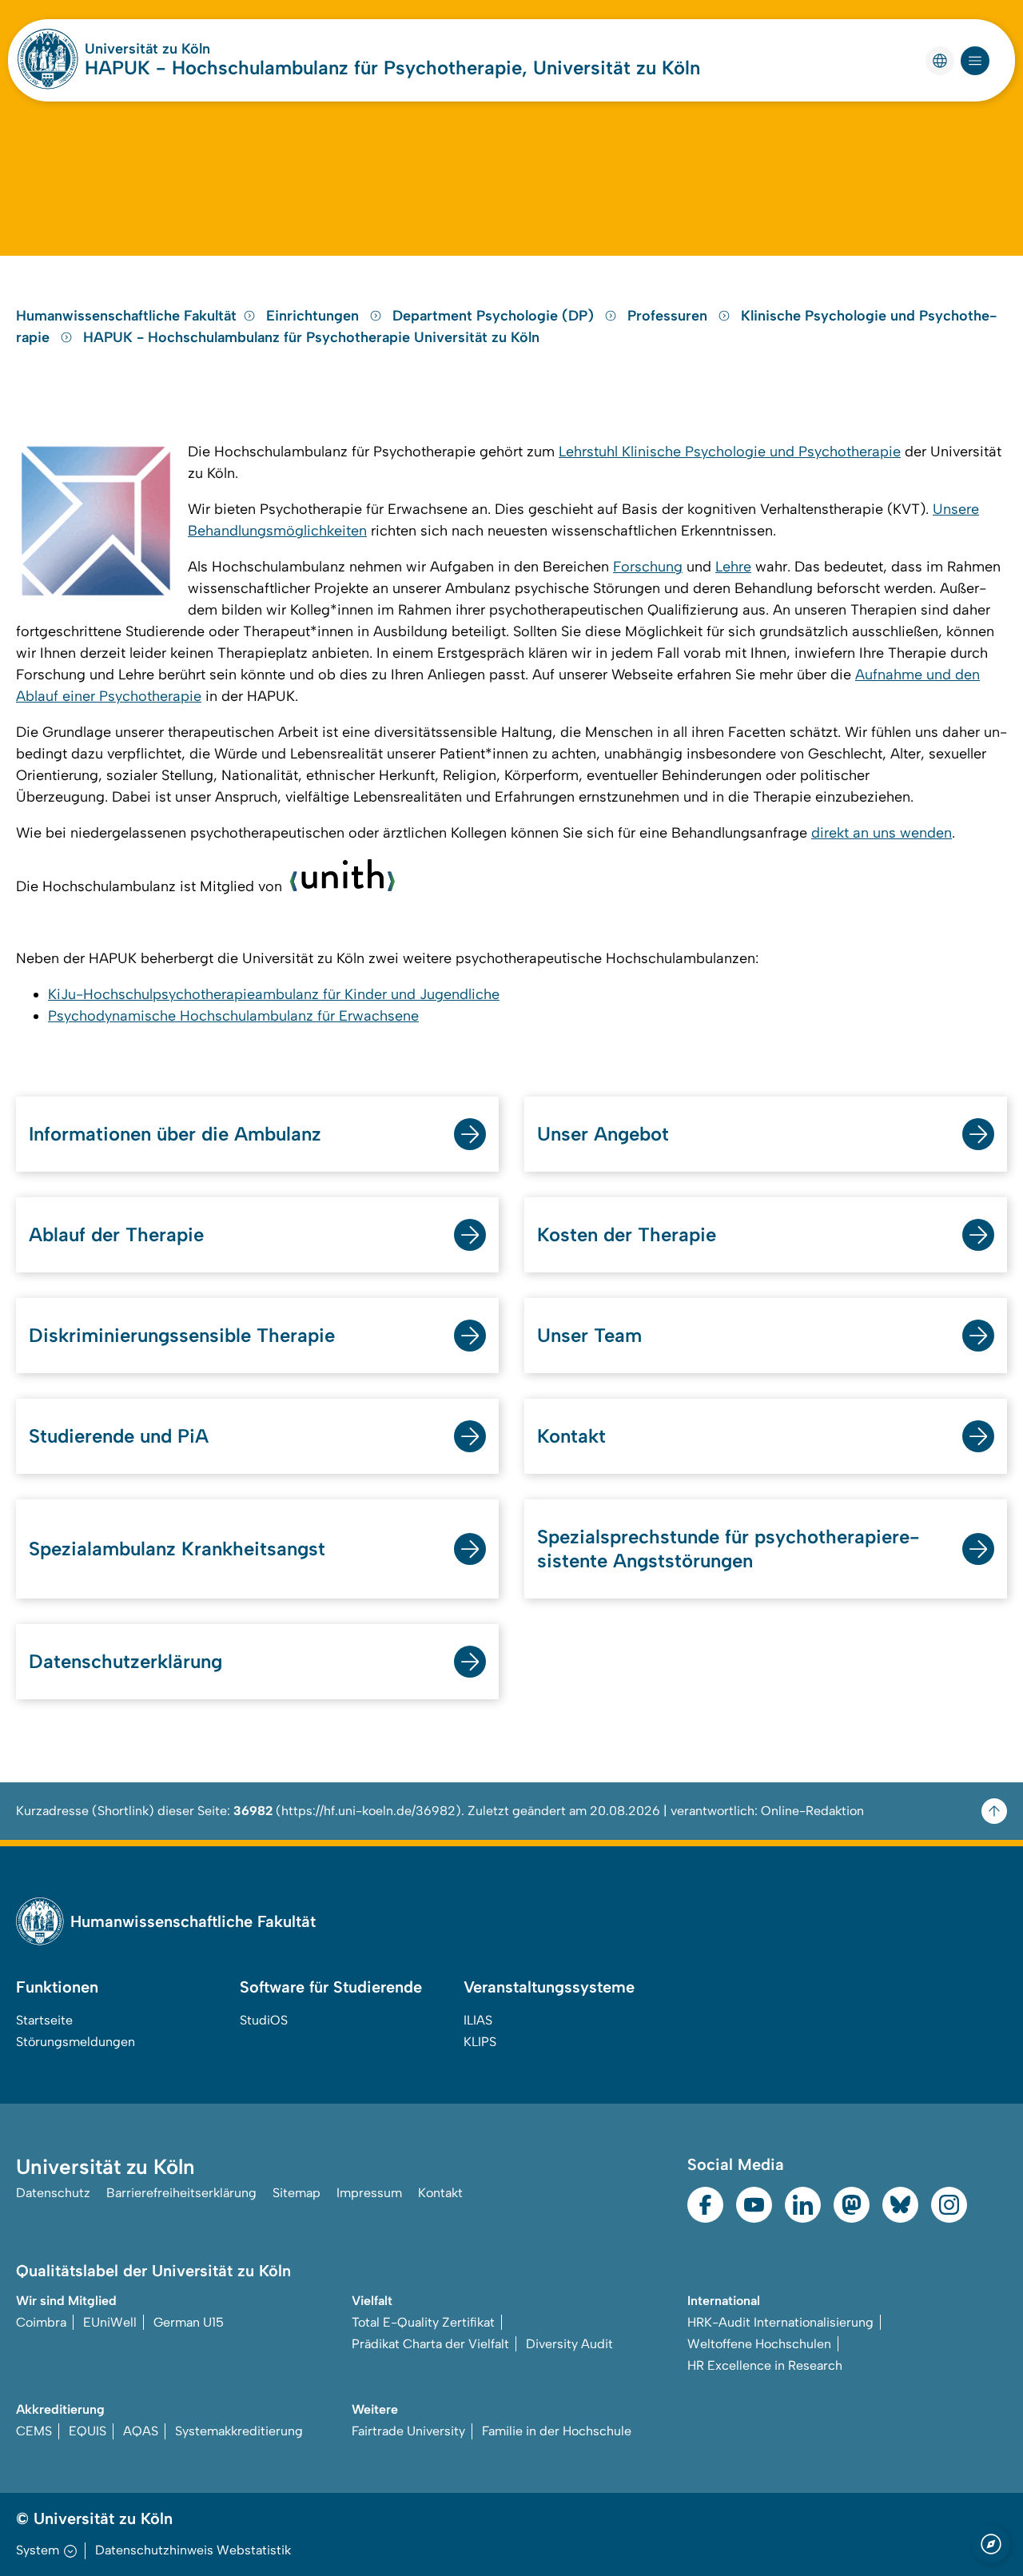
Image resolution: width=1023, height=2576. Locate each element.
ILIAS (478, 2020)
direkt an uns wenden (882, 833)
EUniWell (110, 2322)
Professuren (669, 316)
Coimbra (41, 2322)
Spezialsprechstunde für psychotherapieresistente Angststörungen (728, 1549)
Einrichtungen (314, 316)
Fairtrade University (408, 2431)
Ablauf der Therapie (116, 1234)
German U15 (189, 2322)
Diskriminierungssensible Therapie (182, 1335)
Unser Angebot (603, 1134)
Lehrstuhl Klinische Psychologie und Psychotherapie (730, 452)
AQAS (141, 2431)
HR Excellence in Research (765, 2365)
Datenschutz (53, 2193)
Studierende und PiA (119, 1436)
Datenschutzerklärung (125, 1661)
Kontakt (571, 1436)
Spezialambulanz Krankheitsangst (177, 1549)
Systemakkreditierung (239, 2431)
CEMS (34, 2431)
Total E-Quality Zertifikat (423, 2322)
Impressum (369, 2193)
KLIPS (480, 2042)
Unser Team (589, 1335)
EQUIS (88, 2431)
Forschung (648, 567)
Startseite (44, 2020)
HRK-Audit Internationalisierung (780, 2322)
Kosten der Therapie (627, 1234)
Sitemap (297, 2193)
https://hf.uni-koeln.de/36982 (368, 1811)
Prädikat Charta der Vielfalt (430, 2344)
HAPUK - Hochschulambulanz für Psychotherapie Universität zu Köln (311, 337)
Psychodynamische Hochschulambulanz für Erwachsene (233, 1016)
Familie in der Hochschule (557, 2431)
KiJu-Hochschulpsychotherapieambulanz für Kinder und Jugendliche (274, 994)
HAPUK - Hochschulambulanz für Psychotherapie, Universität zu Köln (392, 68)
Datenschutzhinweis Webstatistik (193, 2550)
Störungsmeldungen (76, 2042)
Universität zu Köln (147, 49)
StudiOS (264, 2020)
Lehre (733, 567)
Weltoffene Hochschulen (759, 2344)
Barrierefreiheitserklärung (181, 2193)
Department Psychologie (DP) (495, 316)
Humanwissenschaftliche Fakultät (126, 316)
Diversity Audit (569, 2344)
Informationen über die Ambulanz (175, 1134)
